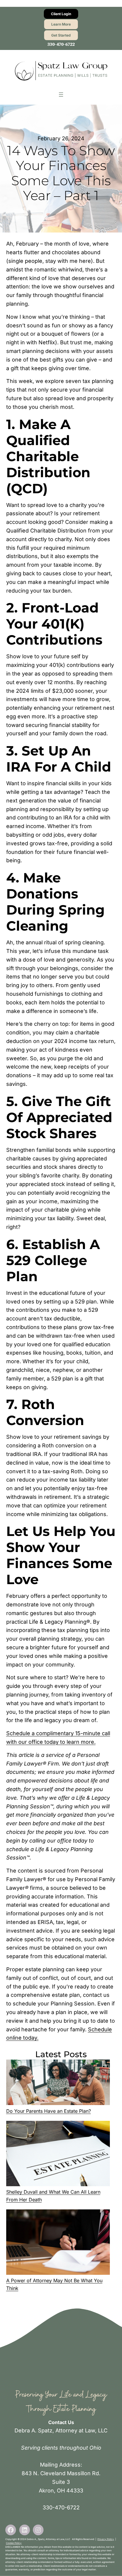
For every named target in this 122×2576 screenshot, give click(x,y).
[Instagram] (38, 2530)
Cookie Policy (14, 2543)
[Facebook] (11, 2530)
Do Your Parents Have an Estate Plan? (49, 2111)
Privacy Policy (106, 2539)
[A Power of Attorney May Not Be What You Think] (58, 2243)
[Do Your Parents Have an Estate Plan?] (58, 2083)
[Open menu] (61, 95)
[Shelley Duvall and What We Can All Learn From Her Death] (58, 2155)
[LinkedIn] (25, 2530)
